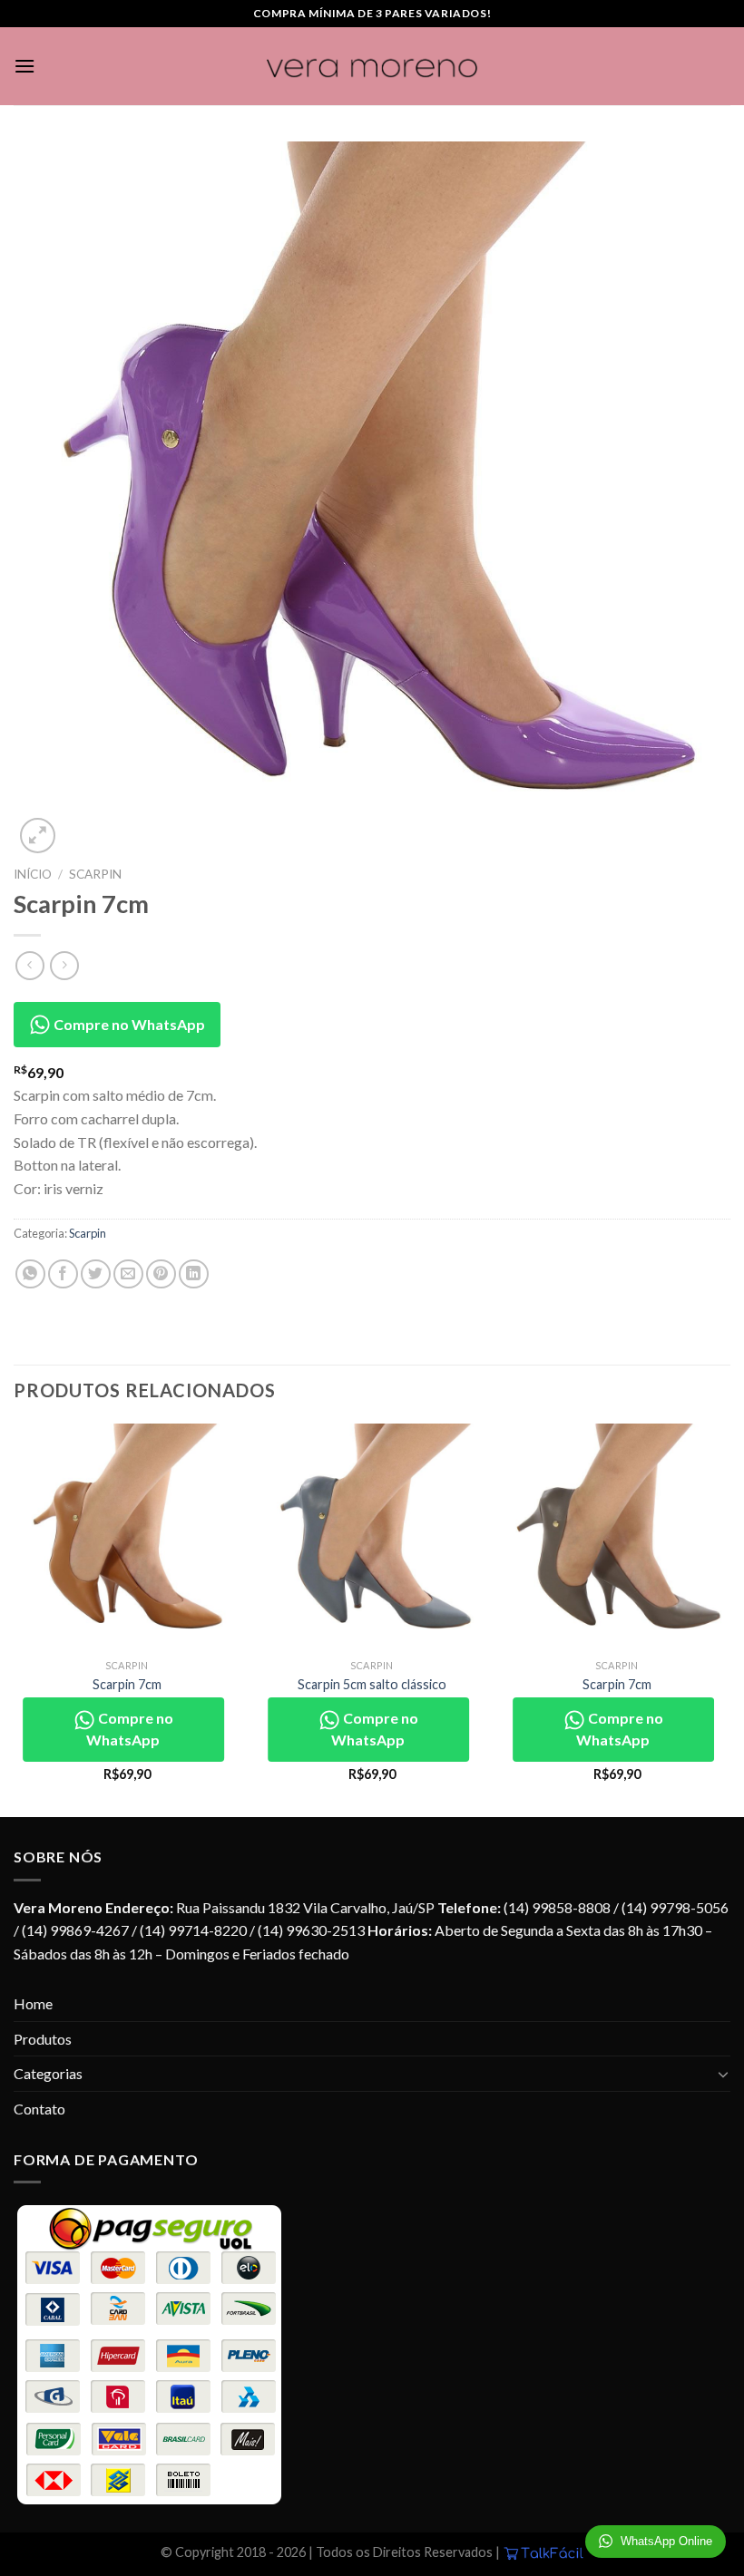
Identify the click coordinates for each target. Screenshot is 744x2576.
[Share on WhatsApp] (30, 1274)
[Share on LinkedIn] (194, 1274)
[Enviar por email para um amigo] (128, 1274)
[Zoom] (38, 836)
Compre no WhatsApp (128, 1024)
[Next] (729, 1619)
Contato (39, 2109)
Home (33, 2003)
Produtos (43, 2039)
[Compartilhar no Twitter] (96, 1274)
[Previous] (15, 1619)
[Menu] (24, 66)
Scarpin (95, 874)
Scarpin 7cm (127, 1684)
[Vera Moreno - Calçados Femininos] (372, 67)
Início (33, 874)
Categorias (48, 2073)
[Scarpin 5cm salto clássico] (372, 1537)
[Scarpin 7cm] (127, 1537)
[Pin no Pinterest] (161, 1274)
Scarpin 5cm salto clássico (372, 1684)
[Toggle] (723, 2074)
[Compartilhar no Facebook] (63, 1274)
